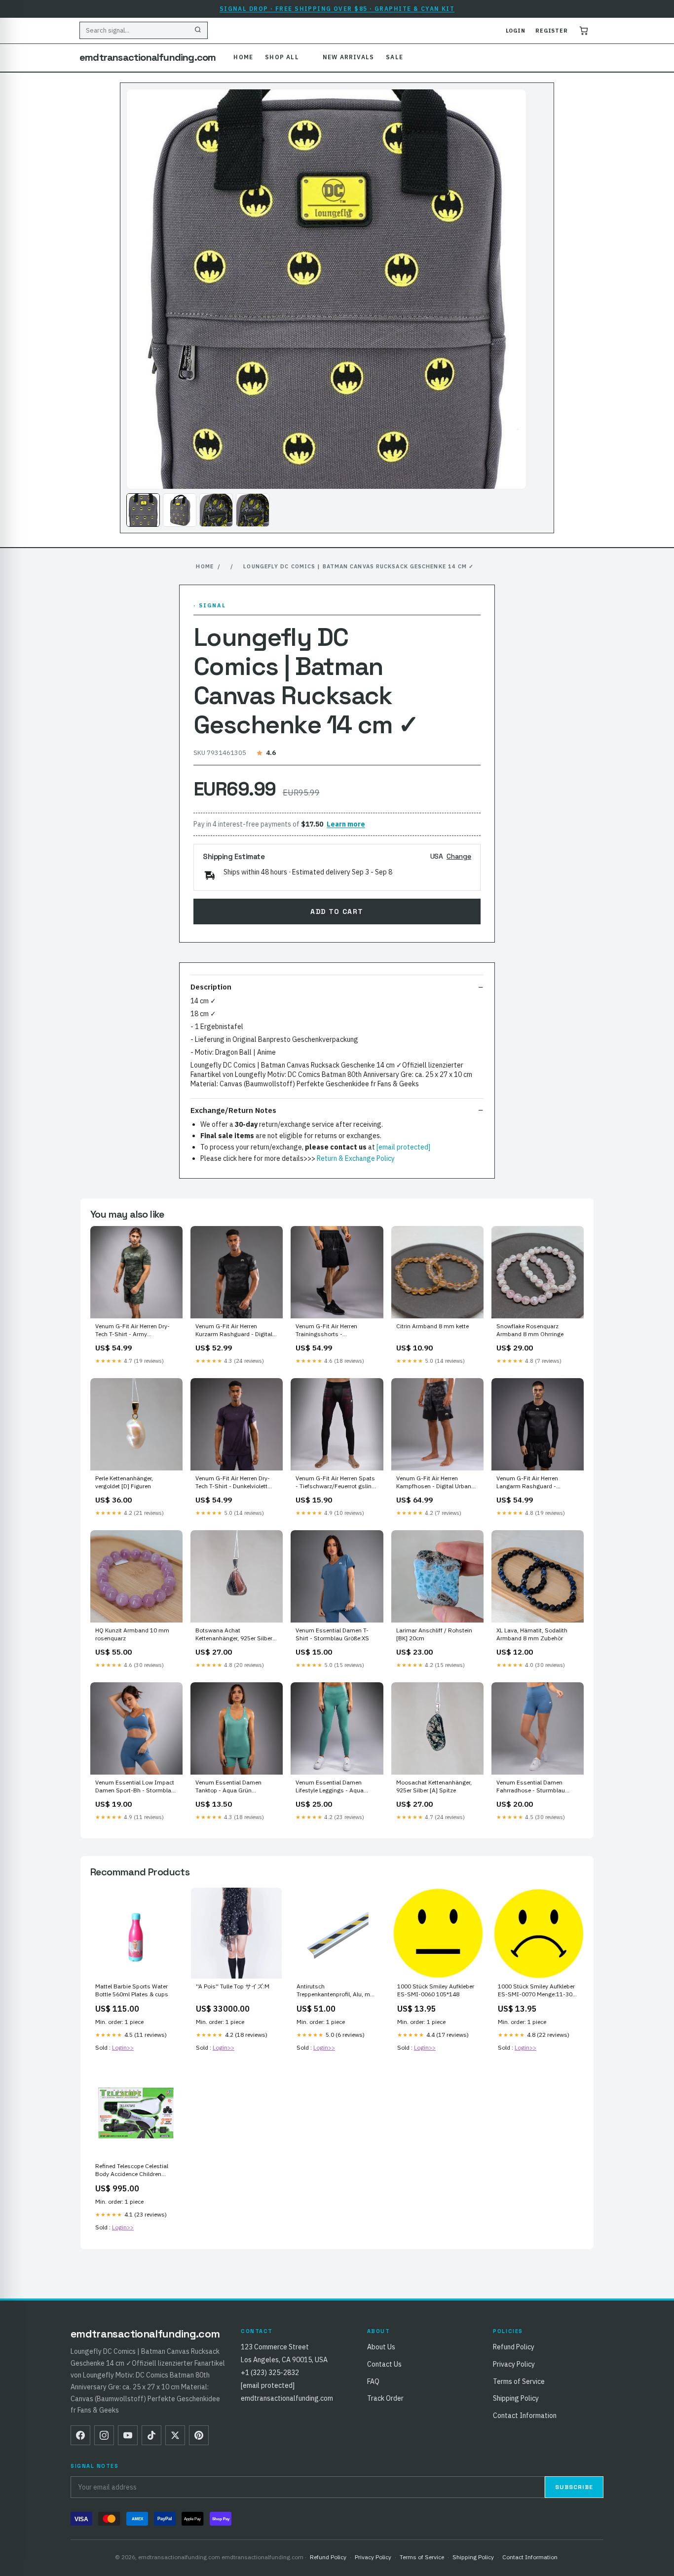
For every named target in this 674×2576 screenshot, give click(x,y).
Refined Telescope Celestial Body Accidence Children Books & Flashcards (132, 2171)
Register (552, 31)
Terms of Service (519, 2381)
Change (459, 856)
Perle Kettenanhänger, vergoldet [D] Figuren (124, 1482)
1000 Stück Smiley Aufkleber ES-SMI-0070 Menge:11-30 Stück (536, 1991)
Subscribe (574, 2487)
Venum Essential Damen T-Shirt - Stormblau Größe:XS (332, 1634)
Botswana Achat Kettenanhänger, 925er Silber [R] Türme (234, 1635)
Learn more (346, 824)
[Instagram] (104, 2435)
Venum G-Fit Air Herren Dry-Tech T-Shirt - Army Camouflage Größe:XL (132, 1331)
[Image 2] (180, 510)
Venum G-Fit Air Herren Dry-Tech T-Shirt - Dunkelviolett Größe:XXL (233, 1483)
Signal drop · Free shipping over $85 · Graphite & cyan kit (337, 9)
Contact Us (384, 2364)
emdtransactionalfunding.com (148, 57)
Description (211, 987)
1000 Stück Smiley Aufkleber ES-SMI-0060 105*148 (436, 1990)
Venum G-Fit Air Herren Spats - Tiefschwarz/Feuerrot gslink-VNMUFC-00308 (336, 1483)
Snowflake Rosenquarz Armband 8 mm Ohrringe (530, 1330)
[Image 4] (253, 510)
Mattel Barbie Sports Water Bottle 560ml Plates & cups (132, 1990)
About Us (381, 2347)
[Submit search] (198, 31)
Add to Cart (337, 912)
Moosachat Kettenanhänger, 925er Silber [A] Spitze (434, 1786)
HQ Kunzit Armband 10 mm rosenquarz (132, 1634)
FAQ (373, 2381)
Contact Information (525, 2416)
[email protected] (403, 1147)
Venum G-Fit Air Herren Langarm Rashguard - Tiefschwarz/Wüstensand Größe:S (531, 1483)
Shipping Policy (516, 2398)
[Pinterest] (199, 2435)
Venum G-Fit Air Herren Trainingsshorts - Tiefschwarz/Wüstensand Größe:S (330, 1331)
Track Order (385, 2398)
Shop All (282, 57)
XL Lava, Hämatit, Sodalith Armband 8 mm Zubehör (532, 1634)
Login (516, 31)
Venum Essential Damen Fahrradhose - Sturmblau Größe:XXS (531, 1787)
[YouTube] (128, 2435)
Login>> (123, 2047)
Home (243, 57)
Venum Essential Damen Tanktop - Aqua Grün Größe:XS (228, 1787)
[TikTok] (151, 2435)
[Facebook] (80, 2435)
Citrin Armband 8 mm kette (432, 1326)
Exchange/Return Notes (233, 1110)
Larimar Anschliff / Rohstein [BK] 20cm (434, 1634)
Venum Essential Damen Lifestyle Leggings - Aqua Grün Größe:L (330, 1787)
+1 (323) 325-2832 (270, 2373)
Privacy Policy (514, 2364)
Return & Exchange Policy (356, 1158)
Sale (394, 57)
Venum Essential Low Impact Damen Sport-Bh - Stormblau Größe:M (135, 1787)
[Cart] (584, 31)
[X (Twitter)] (175, 2435)
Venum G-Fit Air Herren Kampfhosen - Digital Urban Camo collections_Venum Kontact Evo (434, 1483)
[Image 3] (216, 510)
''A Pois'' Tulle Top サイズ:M (233, 1986)
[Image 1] (143, 510)
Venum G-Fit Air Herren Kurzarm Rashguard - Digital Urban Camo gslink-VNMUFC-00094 (235, 1331)
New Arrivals (348, 57)
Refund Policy (514, 2347)
